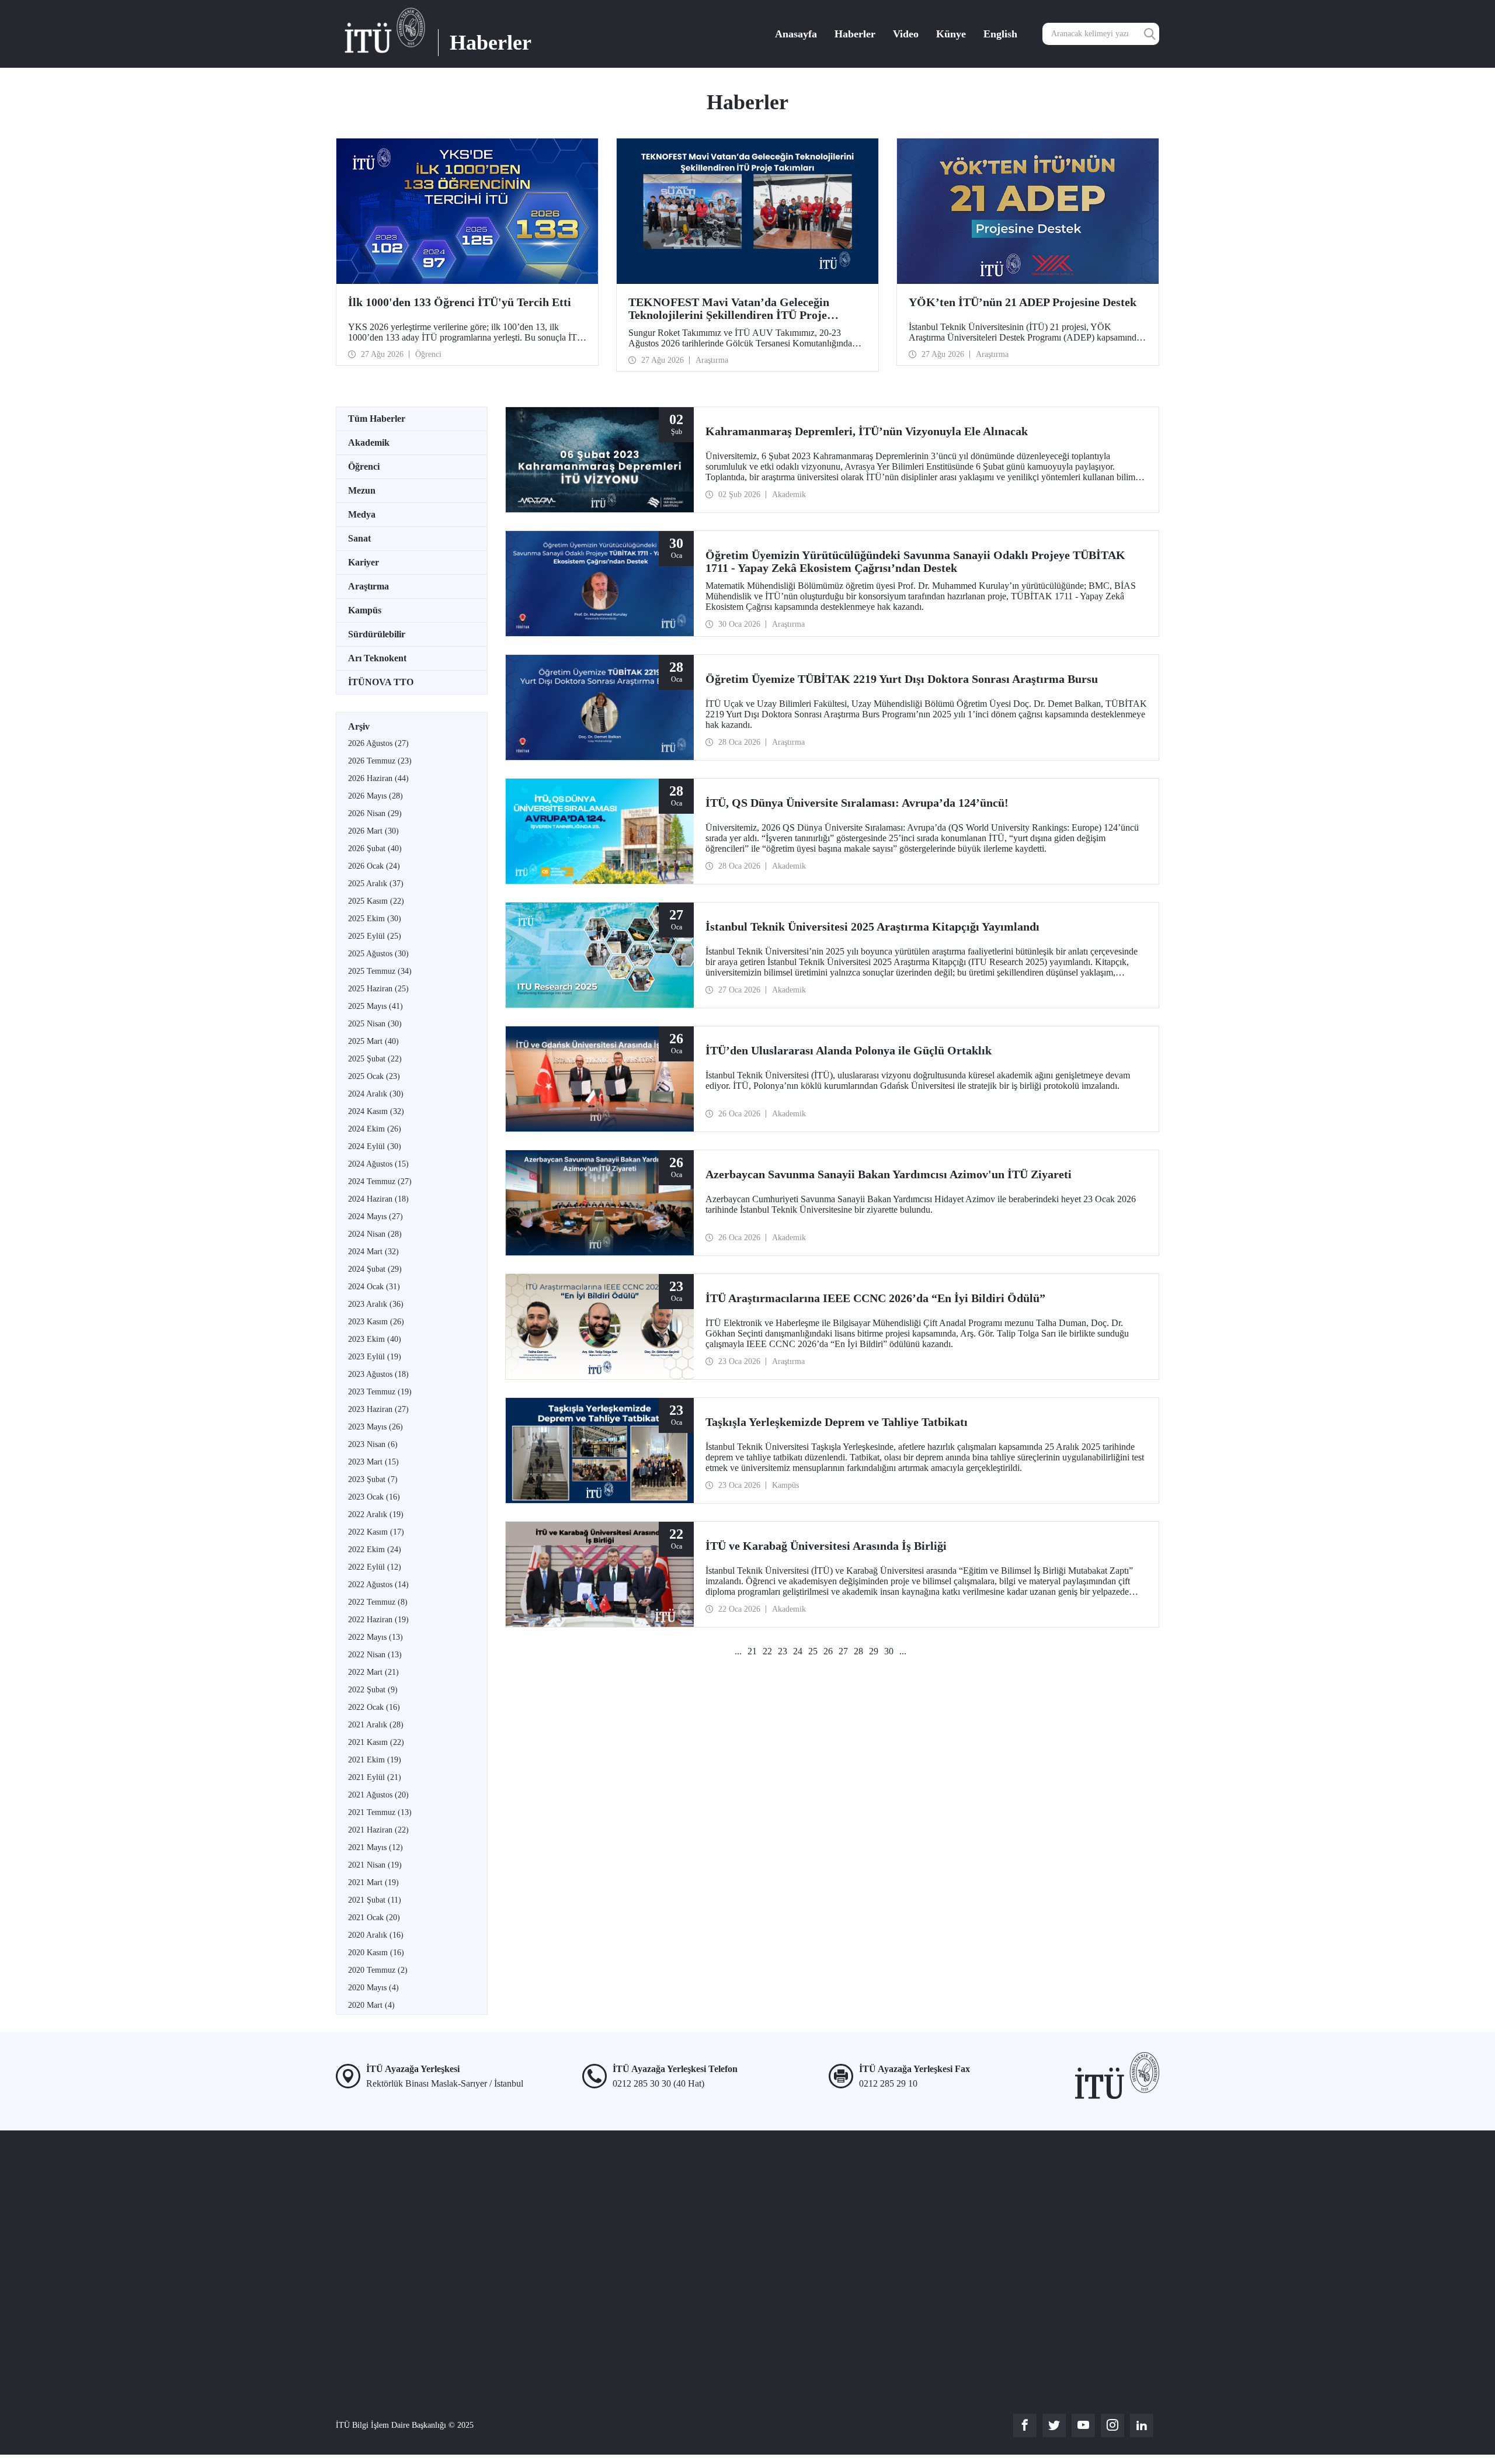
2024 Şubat (375, 1269)
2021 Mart (373, 1882)
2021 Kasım (376, 1742)
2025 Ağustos (378, 954)
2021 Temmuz (380, 1812)
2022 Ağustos (378, 1585)
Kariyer (364, 562)
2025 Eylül (375, 936)
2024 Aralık (376, 1094)
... (738, 1651)
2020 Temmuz (378, 1970)
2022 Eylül (375, 1567)
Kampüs (365, 610)
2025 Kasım (376, 901)
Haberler (855, 34)
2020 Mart (371, 2005)
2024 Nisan (375, 1234)
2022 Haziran (378, 1620)
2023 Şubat (373, 1479)
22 (767, 1651)
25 (813, 1651)
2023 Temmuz (380, 1392)
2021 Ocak (374, 1918)
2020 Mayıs (373, 1988)
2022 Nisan (375, 1655)
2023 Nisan (373, 1444)
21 (752, 1651)
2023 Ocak (374, 1497)
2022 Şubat (373, 1690)
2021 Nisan (375, 1865)
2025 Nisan (375, 1024)
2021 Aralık (376, 1725)
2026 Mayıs (376, 796)
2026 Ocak (374, 866)
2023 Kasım (376, 1322)
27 (843, 1651)
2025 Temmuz (380, 971)
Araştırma (368, 586)
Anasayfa (796, 34)
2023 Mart (373, 1462)
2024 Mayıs (376, 1217)
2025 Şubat (375, 1059)
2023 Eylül (375, 1357)
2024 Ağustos (378, 1164)
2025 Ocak (374, 1076)
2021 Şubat (375, 1900)
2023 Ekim (375, 1339)
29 (874, 1651)
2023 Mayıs (376, 1427)
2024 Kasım (376, 1111)
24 (798, 1651)
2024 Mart (373, 1252)
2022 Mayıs (376, 1637)
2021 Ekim (375, 1760)
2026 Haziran (378, 778)
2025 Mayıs (376, 1006)
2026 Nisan (375, 813)
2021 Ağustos (378, 1795)
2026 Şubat (375, 848)
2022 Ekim (375, 1549)
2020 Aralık (376, 1935)
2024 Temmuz (380, 1181)
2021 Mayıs (376, 1847)
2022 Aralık (376, 1514)
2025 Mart (373, 1041)
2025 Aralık (376, 884)
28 (858, 1651)
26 (828, 1651)
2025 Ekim (375, 919)
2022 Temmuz (378, 1602)
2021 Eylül (375, 1777)
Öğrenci (364, 466)
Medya (362, 514)
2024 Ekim (375, 1129)
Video (906, 34)
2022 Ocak (374, 1707)
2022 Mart (373, 1672)
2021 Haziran (378, 1830)
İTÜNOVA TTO (381, 682)
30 (889, 1651)
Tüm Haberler (377, 419)
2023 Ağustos (378, 1374)
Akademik (369, 443)
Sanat (359, 538)
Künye (951, 34)
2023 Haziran (378, 1409)
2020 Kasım (376, 1953)
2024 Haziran (378, 1199)
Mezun (362, 490)
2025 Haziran (378, 989)
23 (783, 1651)
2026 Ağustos (378, 743)
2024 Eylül (375, 1146)
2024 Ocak (374, 1287)
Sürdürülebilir (377, 634)
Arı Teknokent (377, 658)
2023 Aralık (376, 1304)
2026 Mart (373, 831)
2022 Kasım (376, 1532)
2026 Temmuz (380, 761)
